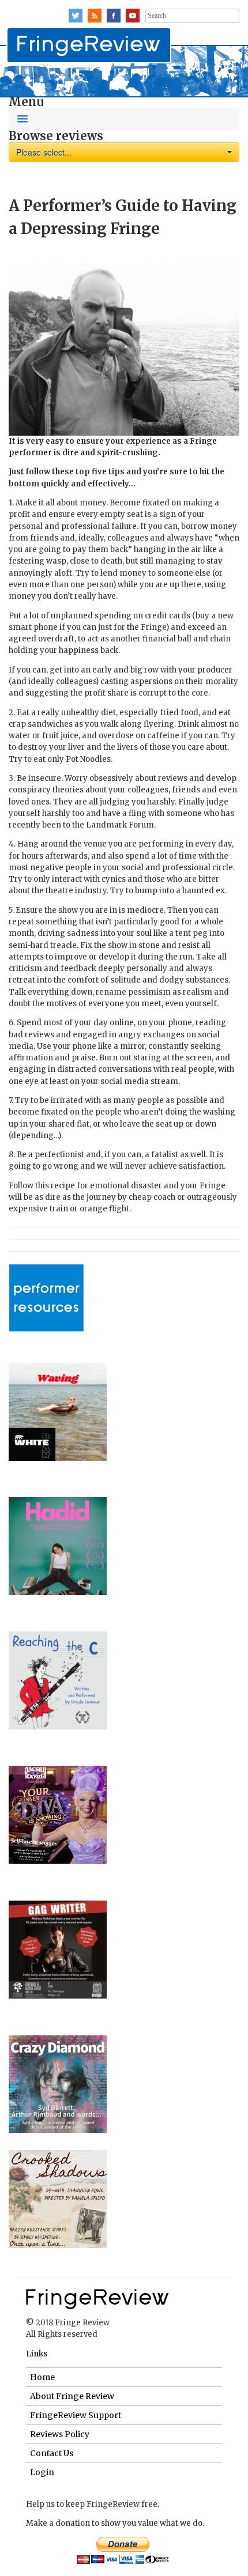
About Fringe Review (72, 2396)
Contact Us (52, 2453)
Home (42, 2377)
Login (42, 2472)
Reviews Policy (60, 2434)
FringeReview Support (76, 2415)
